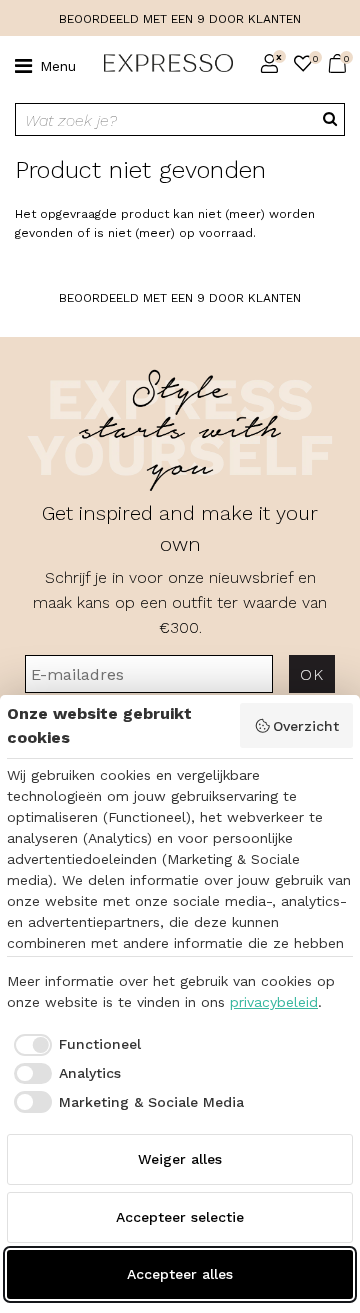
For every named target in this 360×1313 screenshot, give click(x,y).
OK (311, 674)
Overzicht (306, 726)
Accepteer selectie (180, 1217)
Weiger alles (180, 1159)
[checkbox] (74, 1045)
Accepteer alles (180, 1274)
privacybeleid (274, 1002)
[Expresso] (160, 64)
